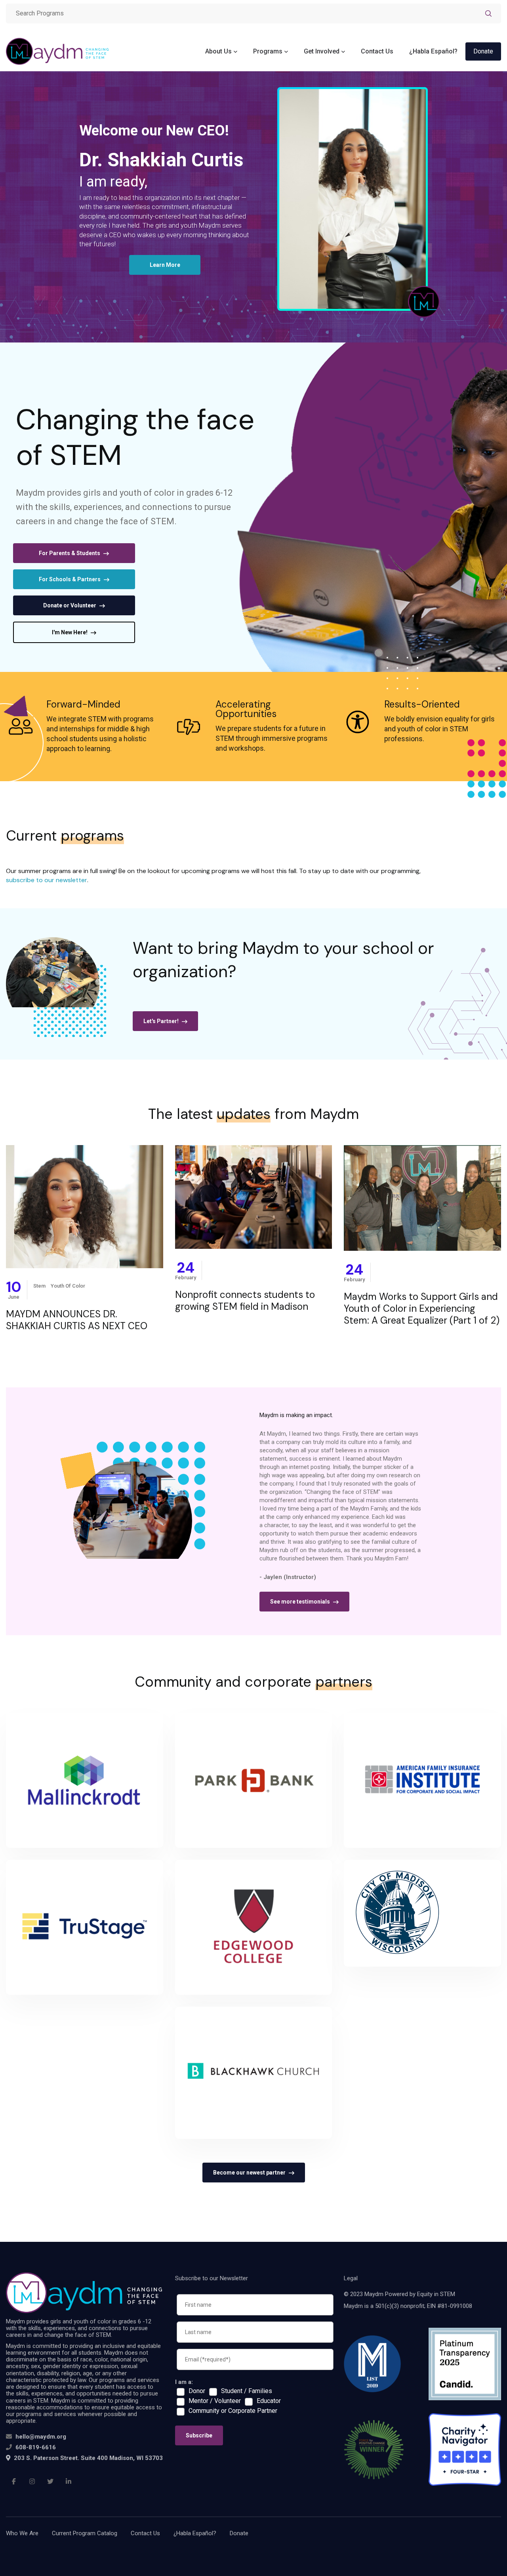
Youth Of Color (68, 1286)
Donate (483, 51)
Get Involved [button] (322, 51)
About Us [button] (218, 51)
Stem (39, 1286)
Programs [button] (268, 51)
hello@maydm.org (41, 2437)
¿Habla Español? (433, 51)
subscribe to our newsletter (47, 880)
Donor (197, 2391)
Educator (269, 2401)
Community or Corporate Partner (233, 2411)
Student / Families (247, 2391)
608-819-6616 (36, 2447)
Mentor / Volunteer (215, 2401)
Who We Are (22, 2533)
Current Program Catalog (85, 2533)
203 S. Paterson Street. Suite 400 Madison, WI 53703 (88, 2458)
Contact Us (377, 51)
